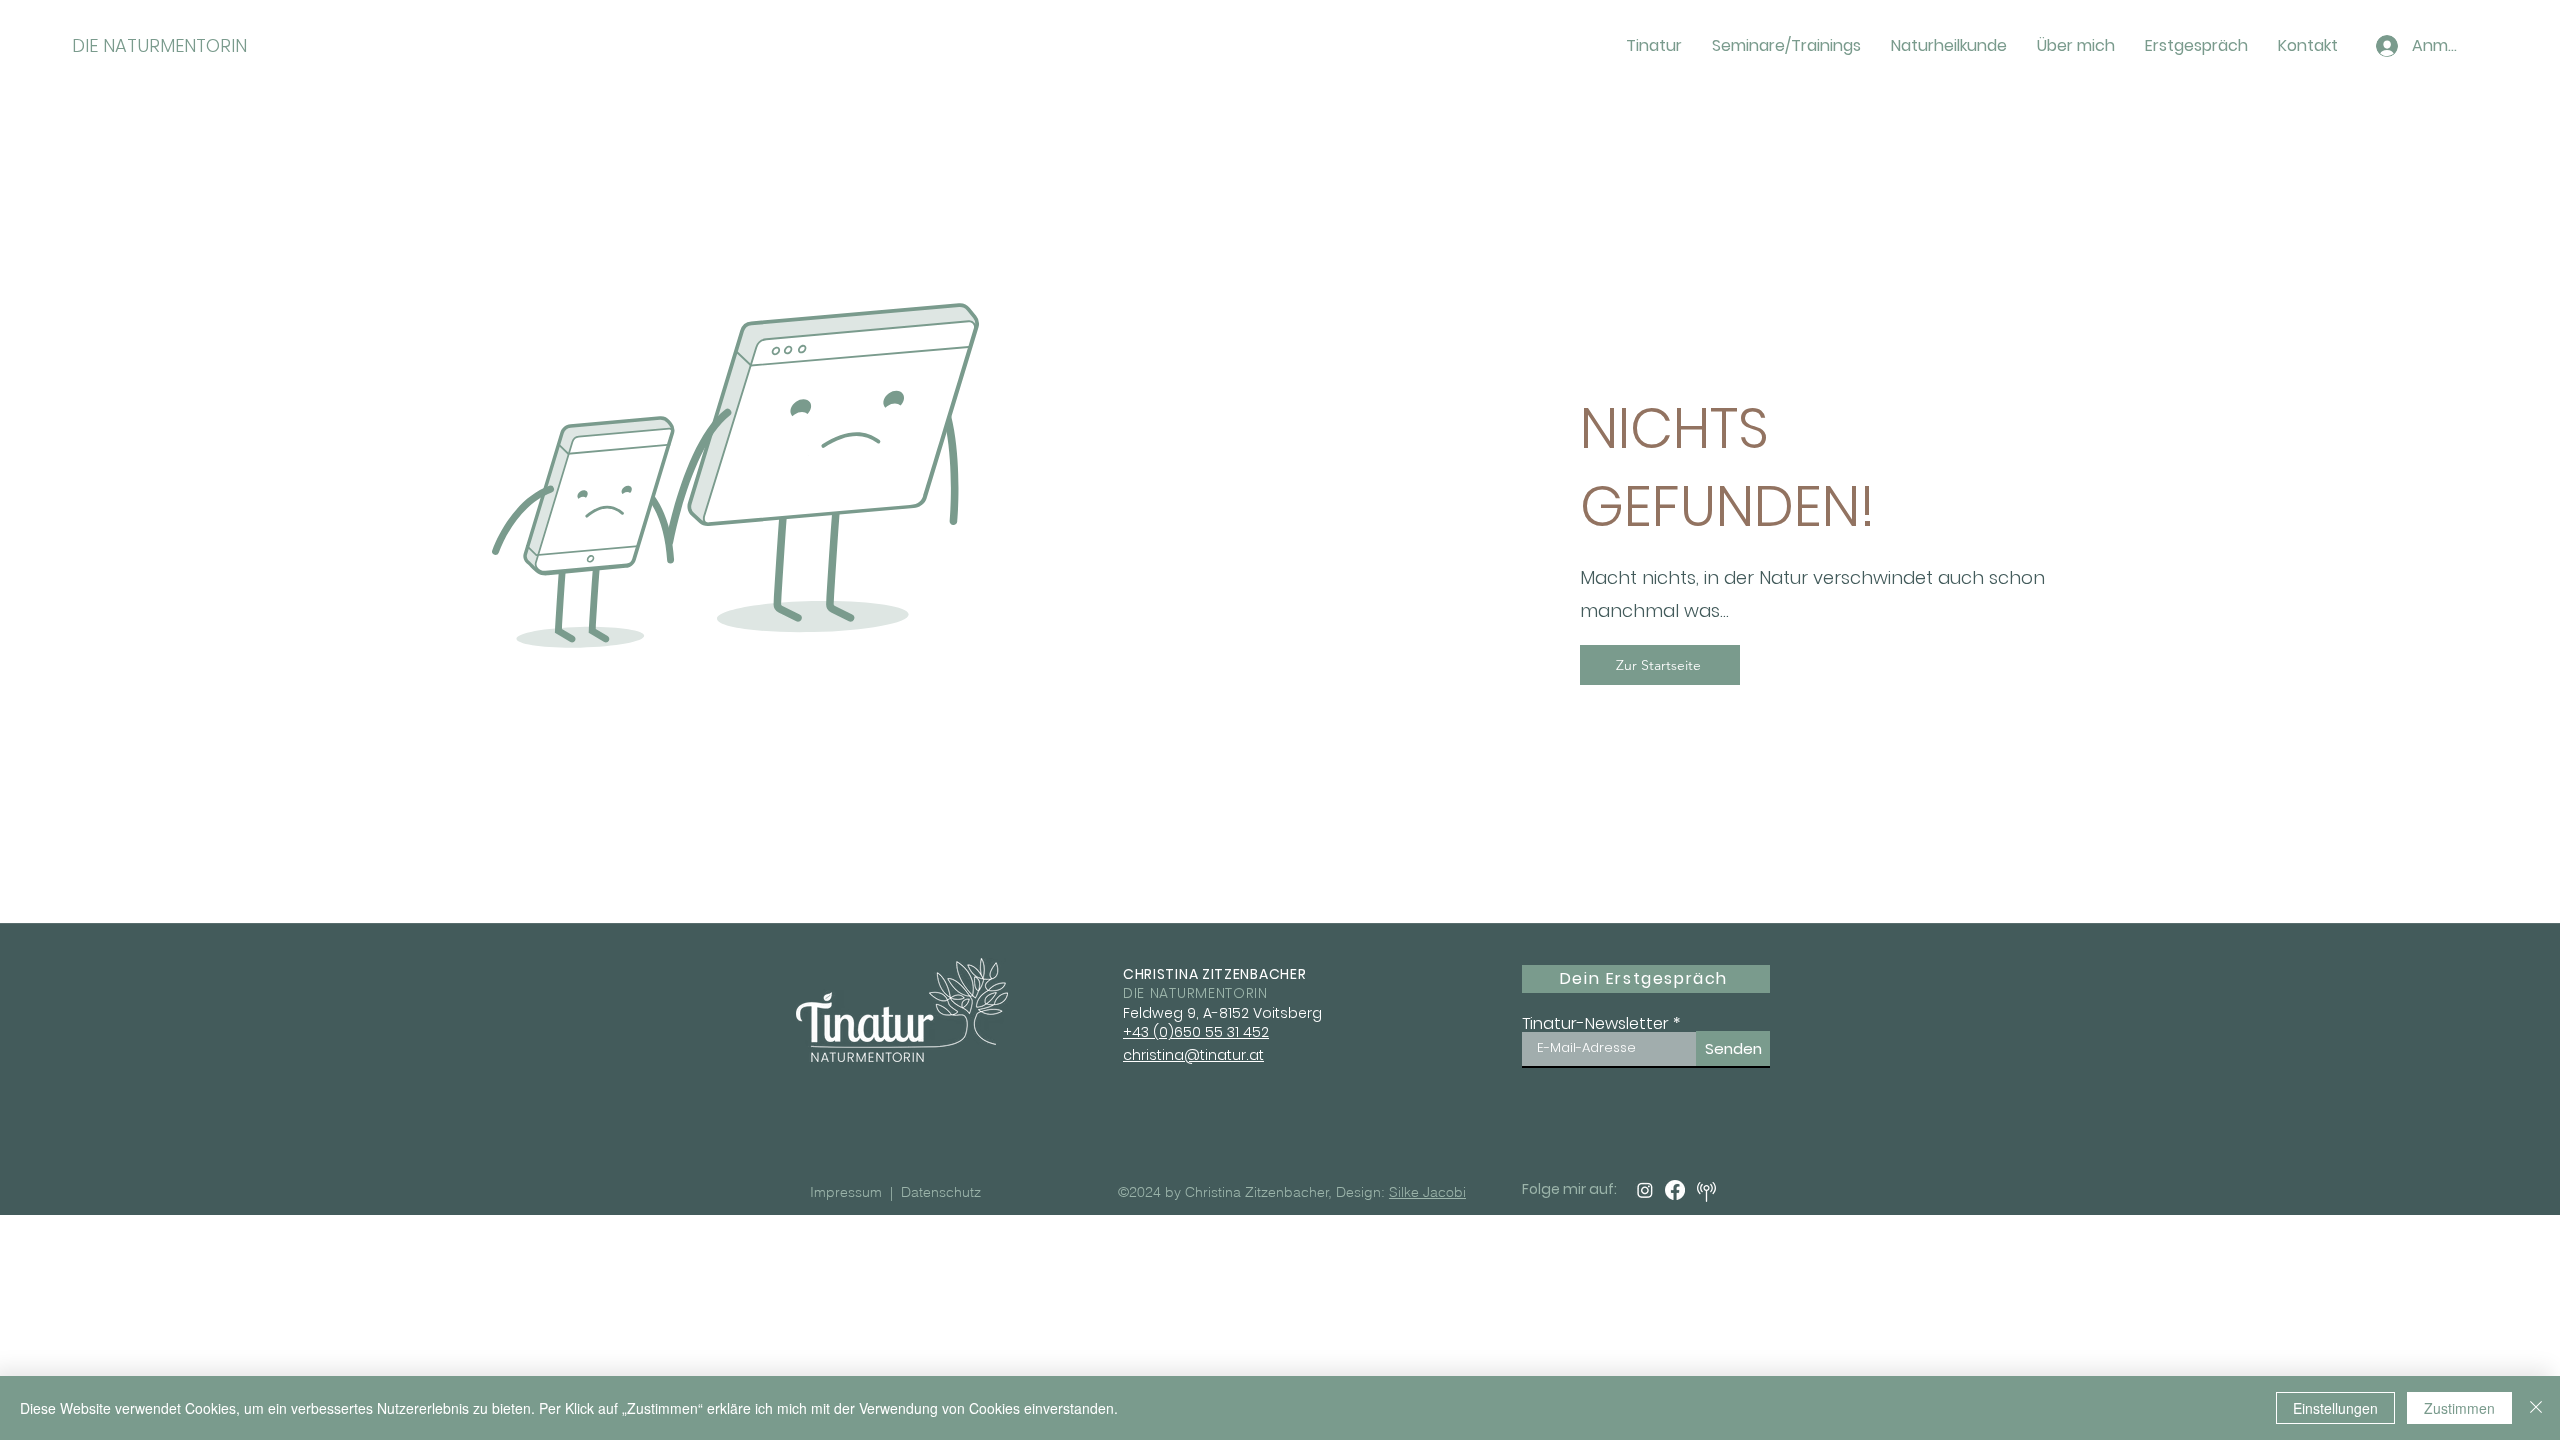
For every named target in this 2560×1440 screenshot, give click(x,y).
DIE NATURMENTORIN (159, 45)
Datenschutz (941, 1192)
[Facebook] (1675, 1190)
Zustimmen (2459, 1408)
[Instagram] (1645, 1190)
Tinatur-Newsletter (1595, 1024)
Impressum (848, 1192)
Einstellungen (2335, 1408)
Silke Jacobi (1427, 1192)
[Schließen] (2536, 1408)
